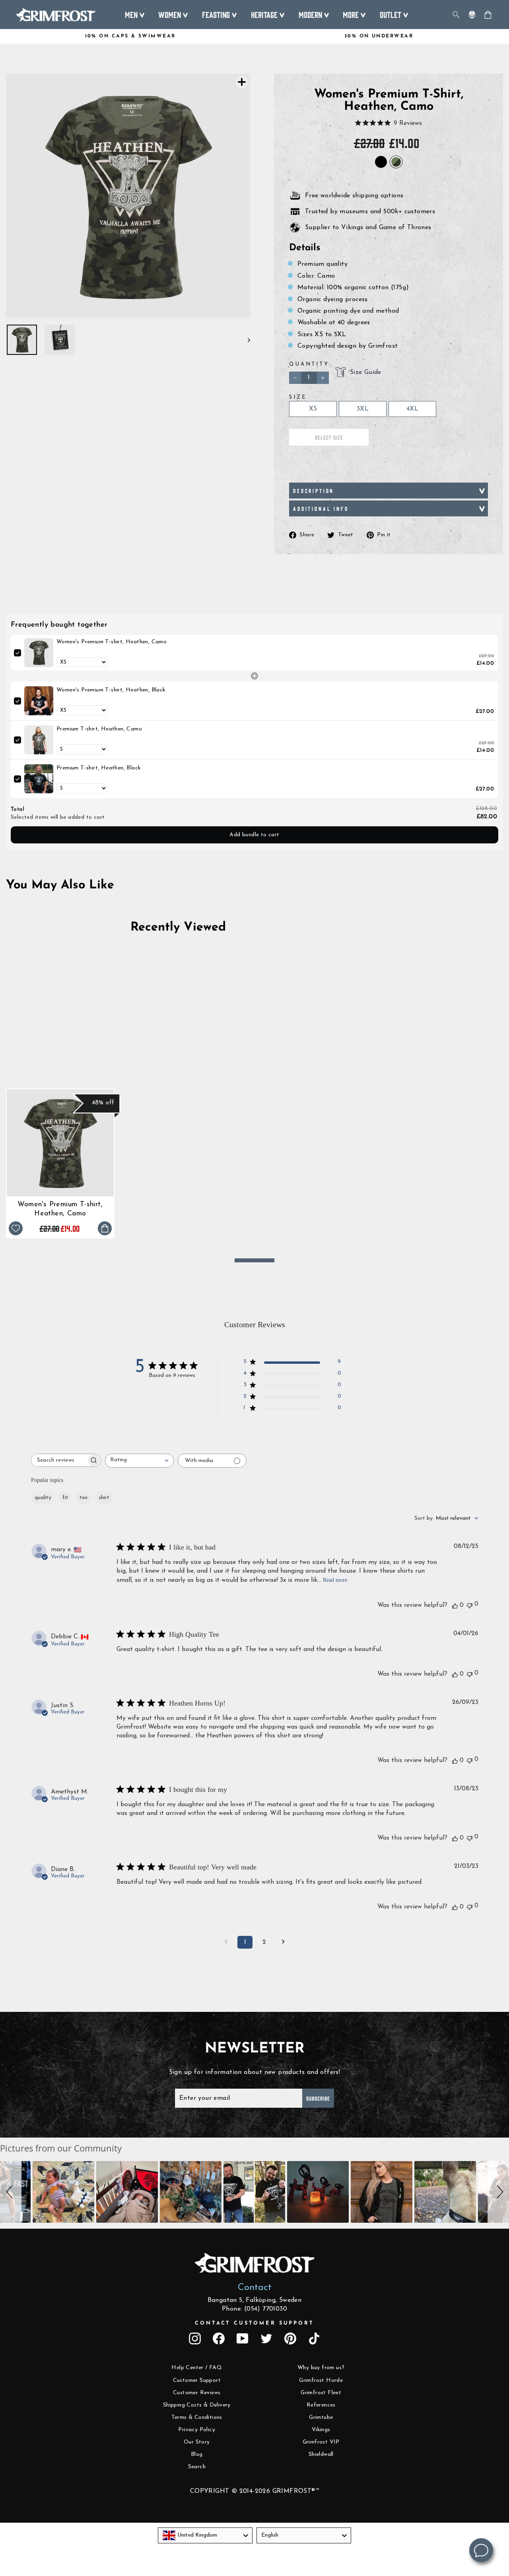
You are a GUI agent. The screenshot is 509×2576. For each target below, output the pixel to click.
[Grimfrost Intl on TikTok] (314, 2338)
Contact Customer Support (254, 2323)
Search (197, 2467)
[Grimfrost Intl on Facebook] (219, 2338)
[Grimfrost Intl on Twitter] (266, 2338)
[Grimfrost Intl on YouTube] (243, 2338)
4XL (412, 409)
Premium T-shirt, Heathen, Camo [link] (99, 729)
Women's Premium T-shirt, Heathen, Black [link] (111, 690)
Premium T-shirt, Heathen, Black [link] (99, 768)
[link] (39, 653)
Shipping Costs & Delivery (197, 2405)
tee (84, 1498)
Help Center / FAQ (197, 2368)
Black (381, 162)
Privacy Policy (197, 2430)
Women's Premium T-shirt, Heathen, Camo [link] (112, 642)
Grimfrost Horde (321, 2380)
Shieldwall (321, 2454)
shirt (104, 1498)
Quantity (309, 364)
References (321, 2405)
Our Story (197, 2442)
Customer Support (197, 2380)
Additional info (321, 508)
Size (298, 397)
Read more (335, 1580)
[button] (11, 2192)
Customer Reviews (197, 2393)
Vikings (321, 2430)
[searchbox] (59, 1460)
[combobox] (139, 1461)
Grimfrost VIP (321, 2442)
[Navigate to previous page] (226, 1942)
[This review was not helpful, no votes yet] (470, 1605)
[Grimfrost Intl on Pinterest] (290, 2338)
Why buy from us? (321, 2368)
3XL (363, 409)
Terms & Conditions (197, 2417)
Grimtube (321, 2417)
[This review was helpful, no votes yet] (455, 1605)
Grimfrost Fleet (321, 2393)
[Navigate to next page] (283, 1942)
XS (313, 409)
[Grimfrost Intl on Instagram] (195, 2338)
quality (43, 1498)
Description (314, 491)
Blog (197, 2454)
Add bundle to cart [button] (254, 835)
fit (65, 1498)
